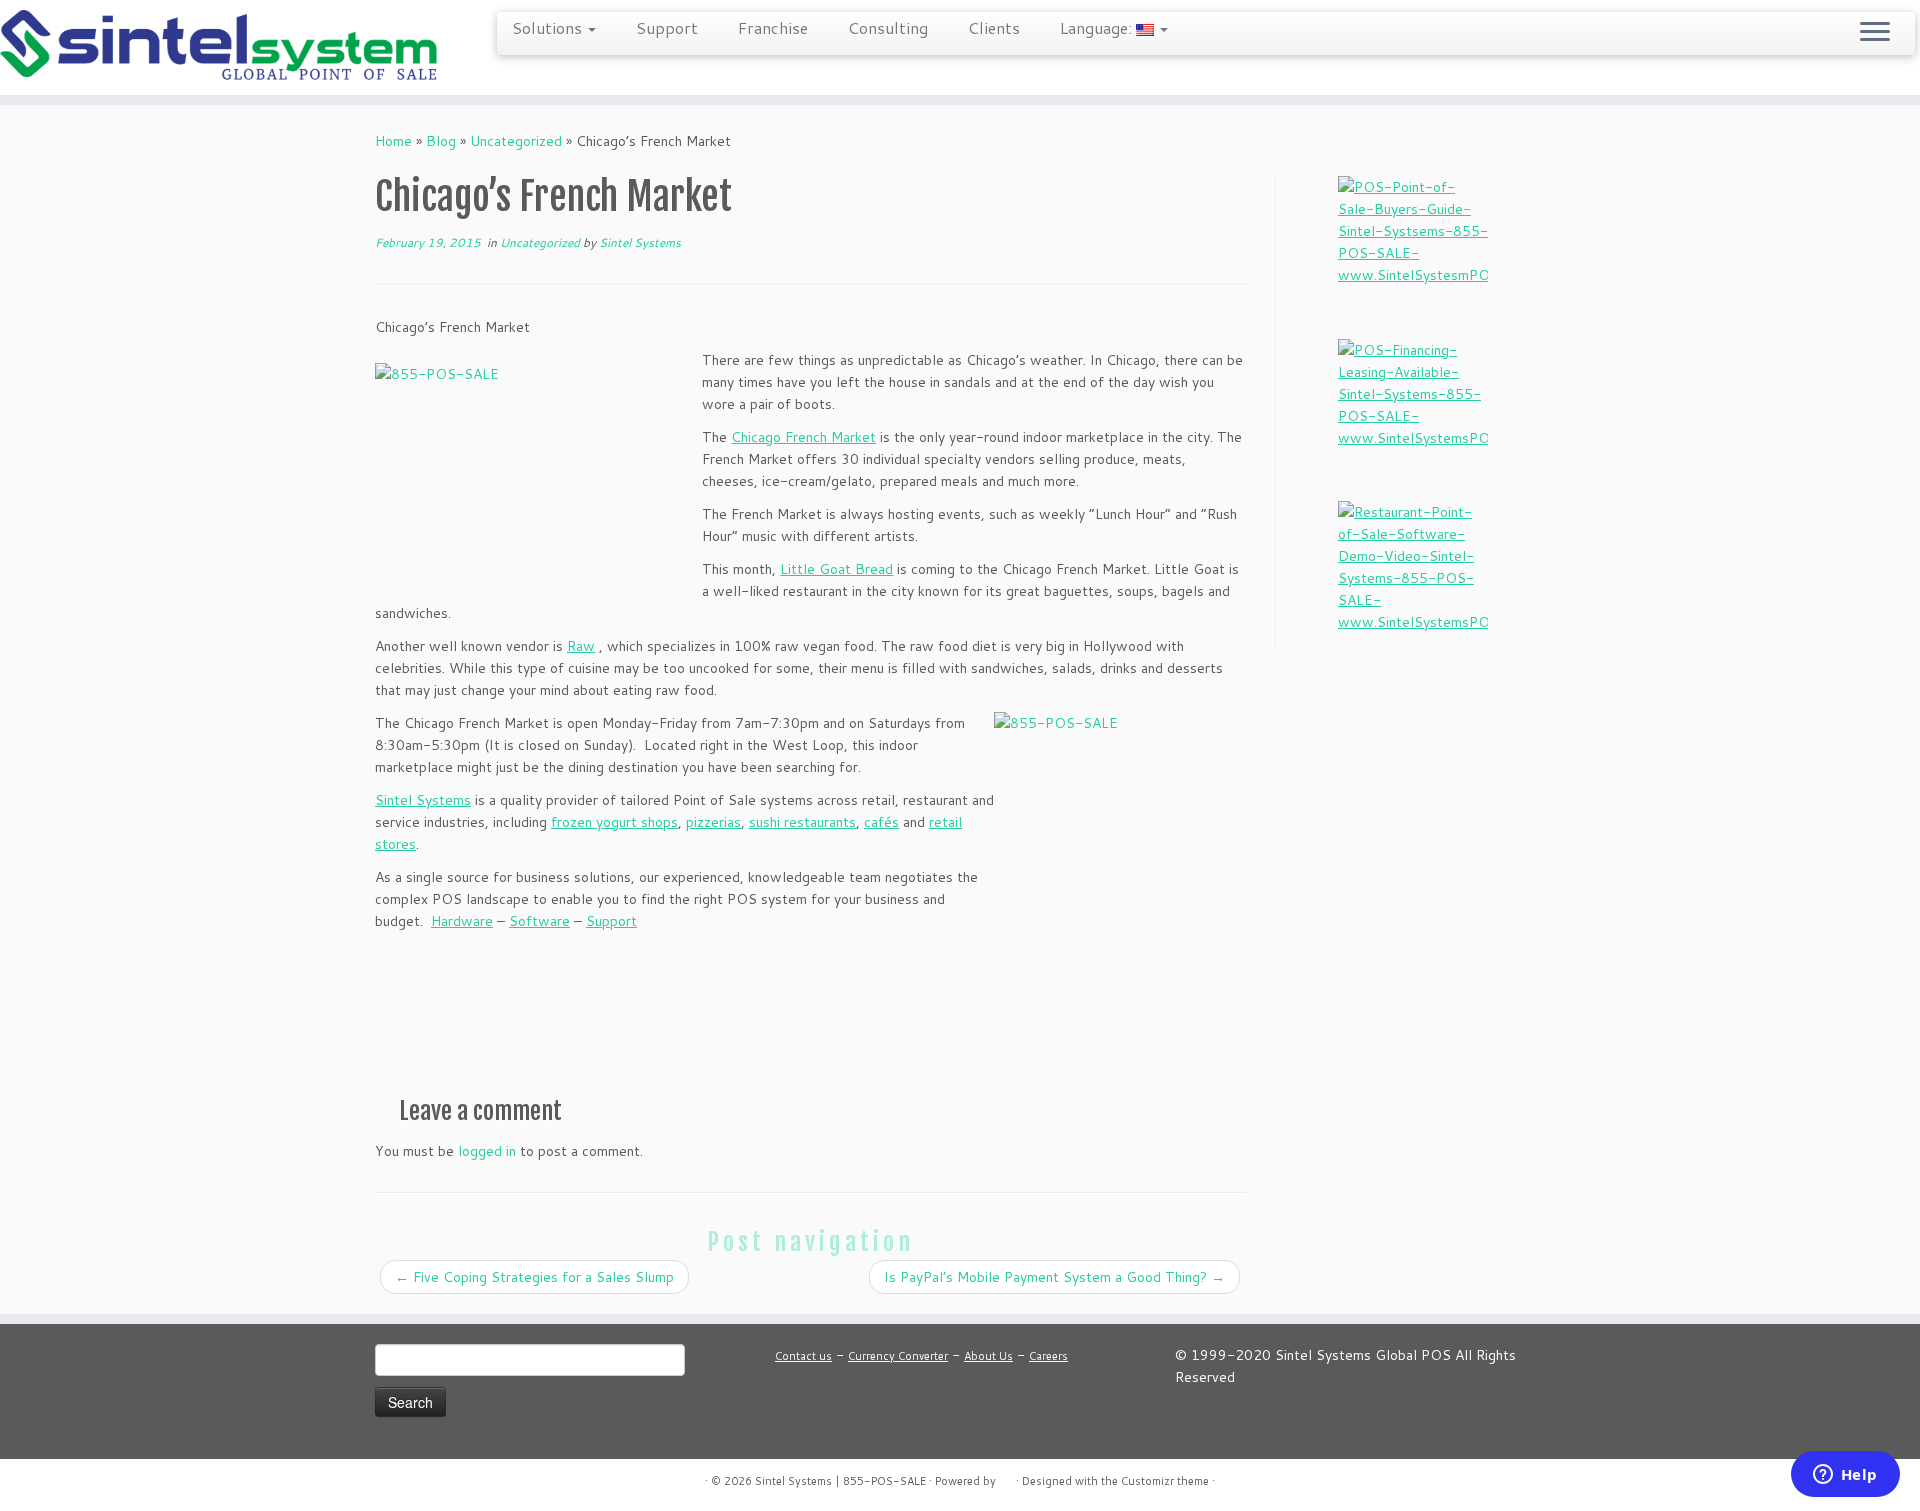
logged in (487, 1151)
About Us (988, 1356)
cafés (881, 822)
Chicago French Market (803, 437)
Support (667, 27)
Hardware (462, 921)
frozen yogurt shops (614, 822)
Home (393, 141)
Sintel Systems (640, 242)
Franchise (773, 27)
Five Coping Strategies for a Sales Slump (534, 1277)
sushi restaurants (802, 822)
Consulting (888, 27)
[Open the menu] (1875, 33)
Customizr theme (1165, 1481)
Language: (1098, 27)
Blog (441, 141)
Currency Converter (898, 1356)
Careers (1048, 1356)
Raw (581, 646)
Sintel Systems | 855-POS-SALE (840, 1481)
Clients (994, 27)
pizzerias (713, 822)
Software (539, 921)
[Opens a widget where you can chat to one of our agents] (1845, 1476)
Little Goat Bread (836, 569)
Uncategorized (516, 141)
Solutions (549, 27)
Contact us (803, 1356)
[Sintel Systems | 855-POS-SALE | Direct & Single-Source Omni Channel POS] (221, 47)
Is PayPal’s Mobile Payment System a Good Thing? (1054, 1277)
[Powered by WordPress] (1006, 1477)
